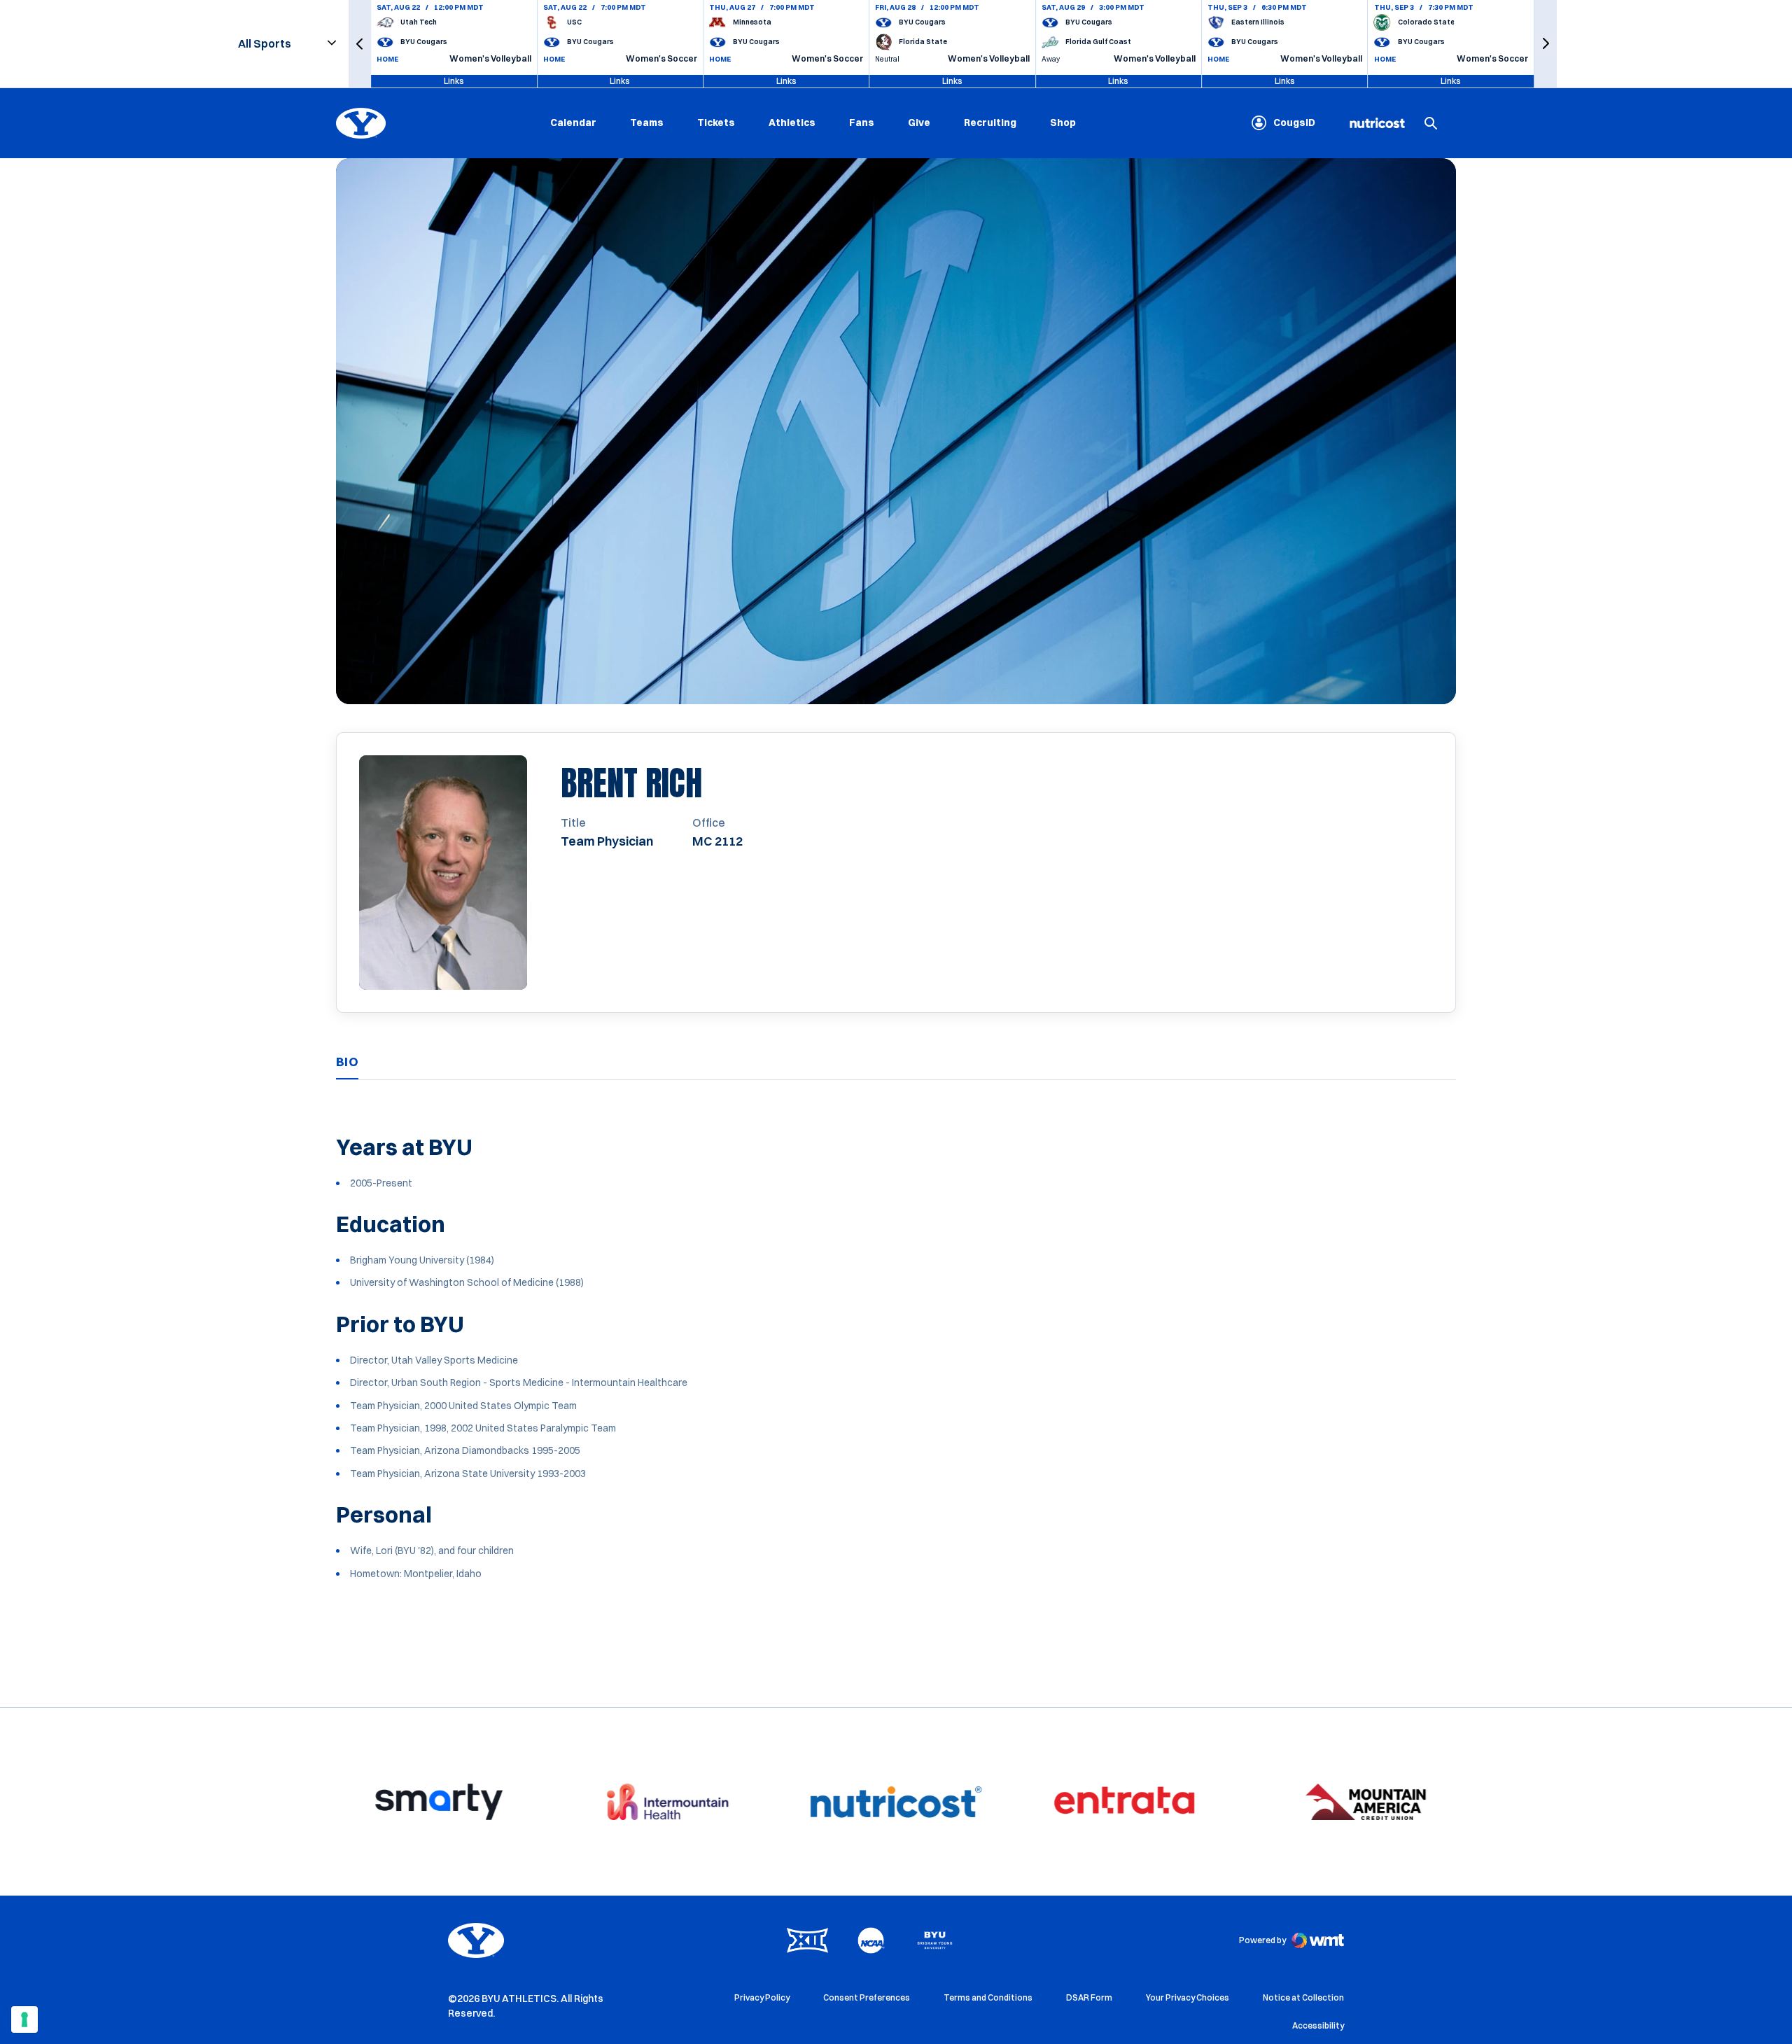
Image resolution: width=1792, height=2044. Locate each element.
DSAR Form (1089, 1997)
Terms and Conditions (988, 1997)
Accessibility (1318, 2025)
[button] (360, 44)
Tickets (716, 122)
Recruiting (990, 122)
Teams (647, 122)
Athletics (792, 122)
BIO (347, 1062)
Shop (1063, 122)
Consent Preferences (867, 1997)
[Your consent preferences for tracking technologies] (24, 2019)
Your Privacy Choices (1188, 1997)
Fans (862, 122)
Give (919, 122)
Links (454, 81)
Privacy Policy (762, 1997)
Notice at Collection (1303, 1997)
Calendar (573, 122)
